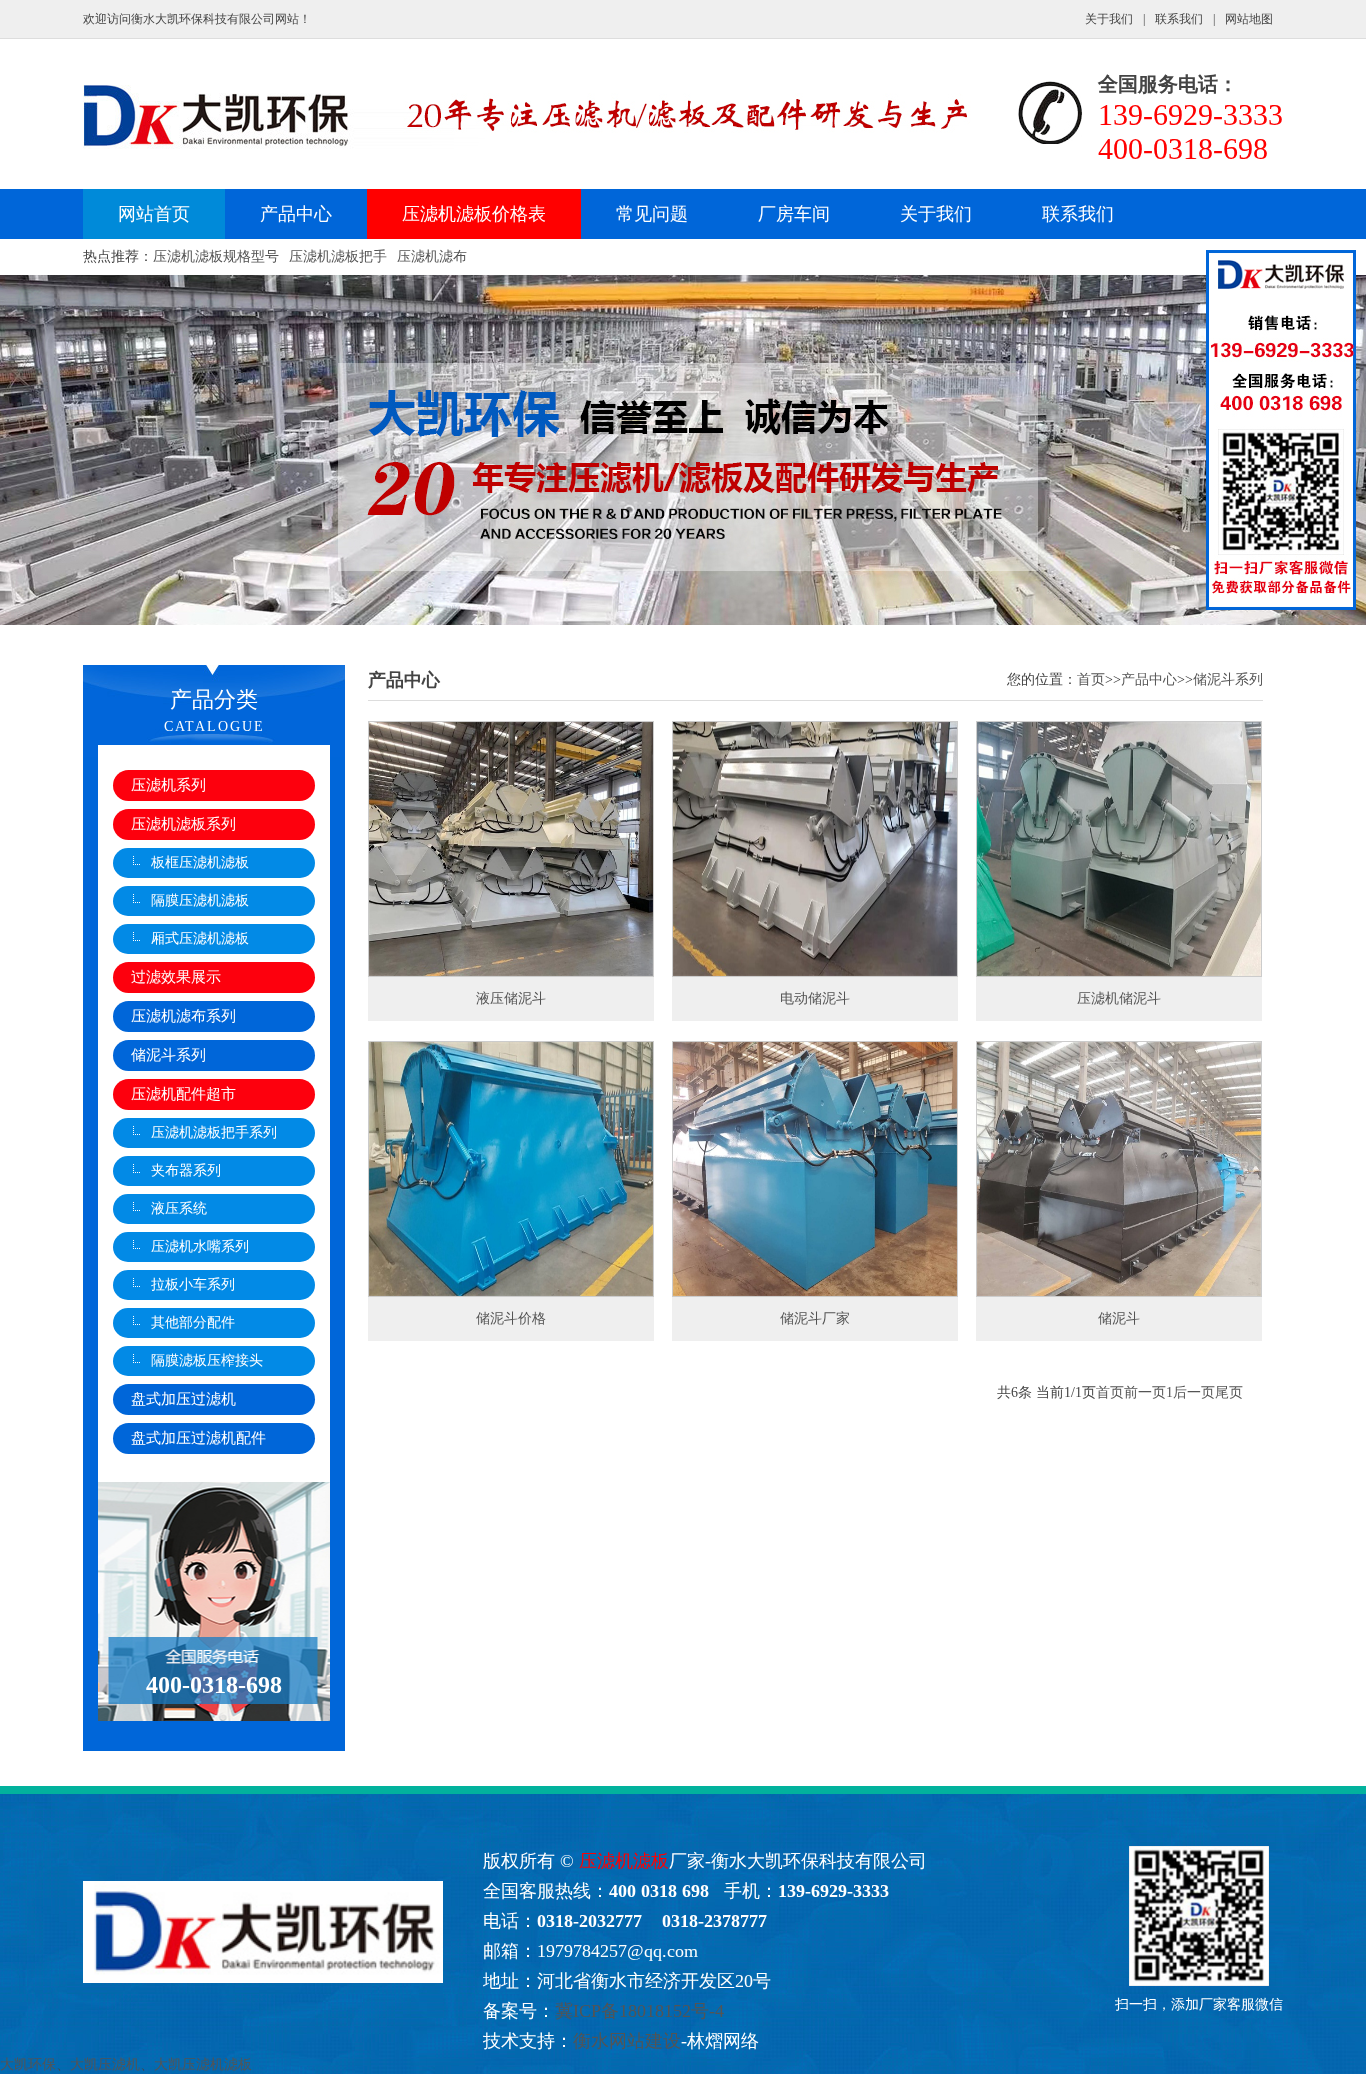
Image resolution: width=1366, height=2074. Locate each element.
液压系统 (179, 1208)
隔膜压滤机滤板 (200, 900)
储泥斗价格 (511, 1318)
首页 (1091, 679)
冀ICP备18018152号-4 (639, 2011)
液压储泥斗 (511, 998)
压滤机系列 (168, 785)
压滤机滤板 (624, 1861)
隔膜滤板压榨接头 (207, 1360)
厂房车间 (794, 214)
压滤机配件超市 (183, 1094)
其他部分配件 (193, 1322)
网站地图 (1249, 19)
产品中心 (296, 214)
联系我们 (1179, 19)
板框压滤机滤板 (200, 862)
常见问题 (652, 214)
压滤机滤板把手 (338, 256)
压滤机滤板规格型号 (216, 256)
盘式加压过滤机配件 (198, 1438)
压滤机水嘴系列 (200, 1246)
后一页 (1194, 1392)
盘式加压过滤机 (183, 1399)
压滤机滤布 (432, 256)
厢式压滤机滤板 (200, 938)
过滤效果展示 (176, 977)
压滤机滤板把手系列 (214, 1132)
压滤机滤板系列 (183, 824)
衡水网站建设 (627, 2041)
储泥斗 (1119, 1318)
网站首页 (154, 214)
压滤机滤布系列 (183, 1016)
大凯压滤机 (105, 2064)
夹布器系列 (186, 1170)
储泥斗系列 (168, 1055)
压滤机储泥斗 (1119, 998)
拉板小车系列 (193, 1284)
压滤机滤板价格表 (474, 214)
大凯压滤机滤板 (203, 2064)
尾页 (1229, 1392)
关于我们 (1109, 19)
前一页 (1145, 1392)
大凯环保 (28, 2064)
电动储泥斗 (815, 998)
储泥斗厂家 (815, 1318)
